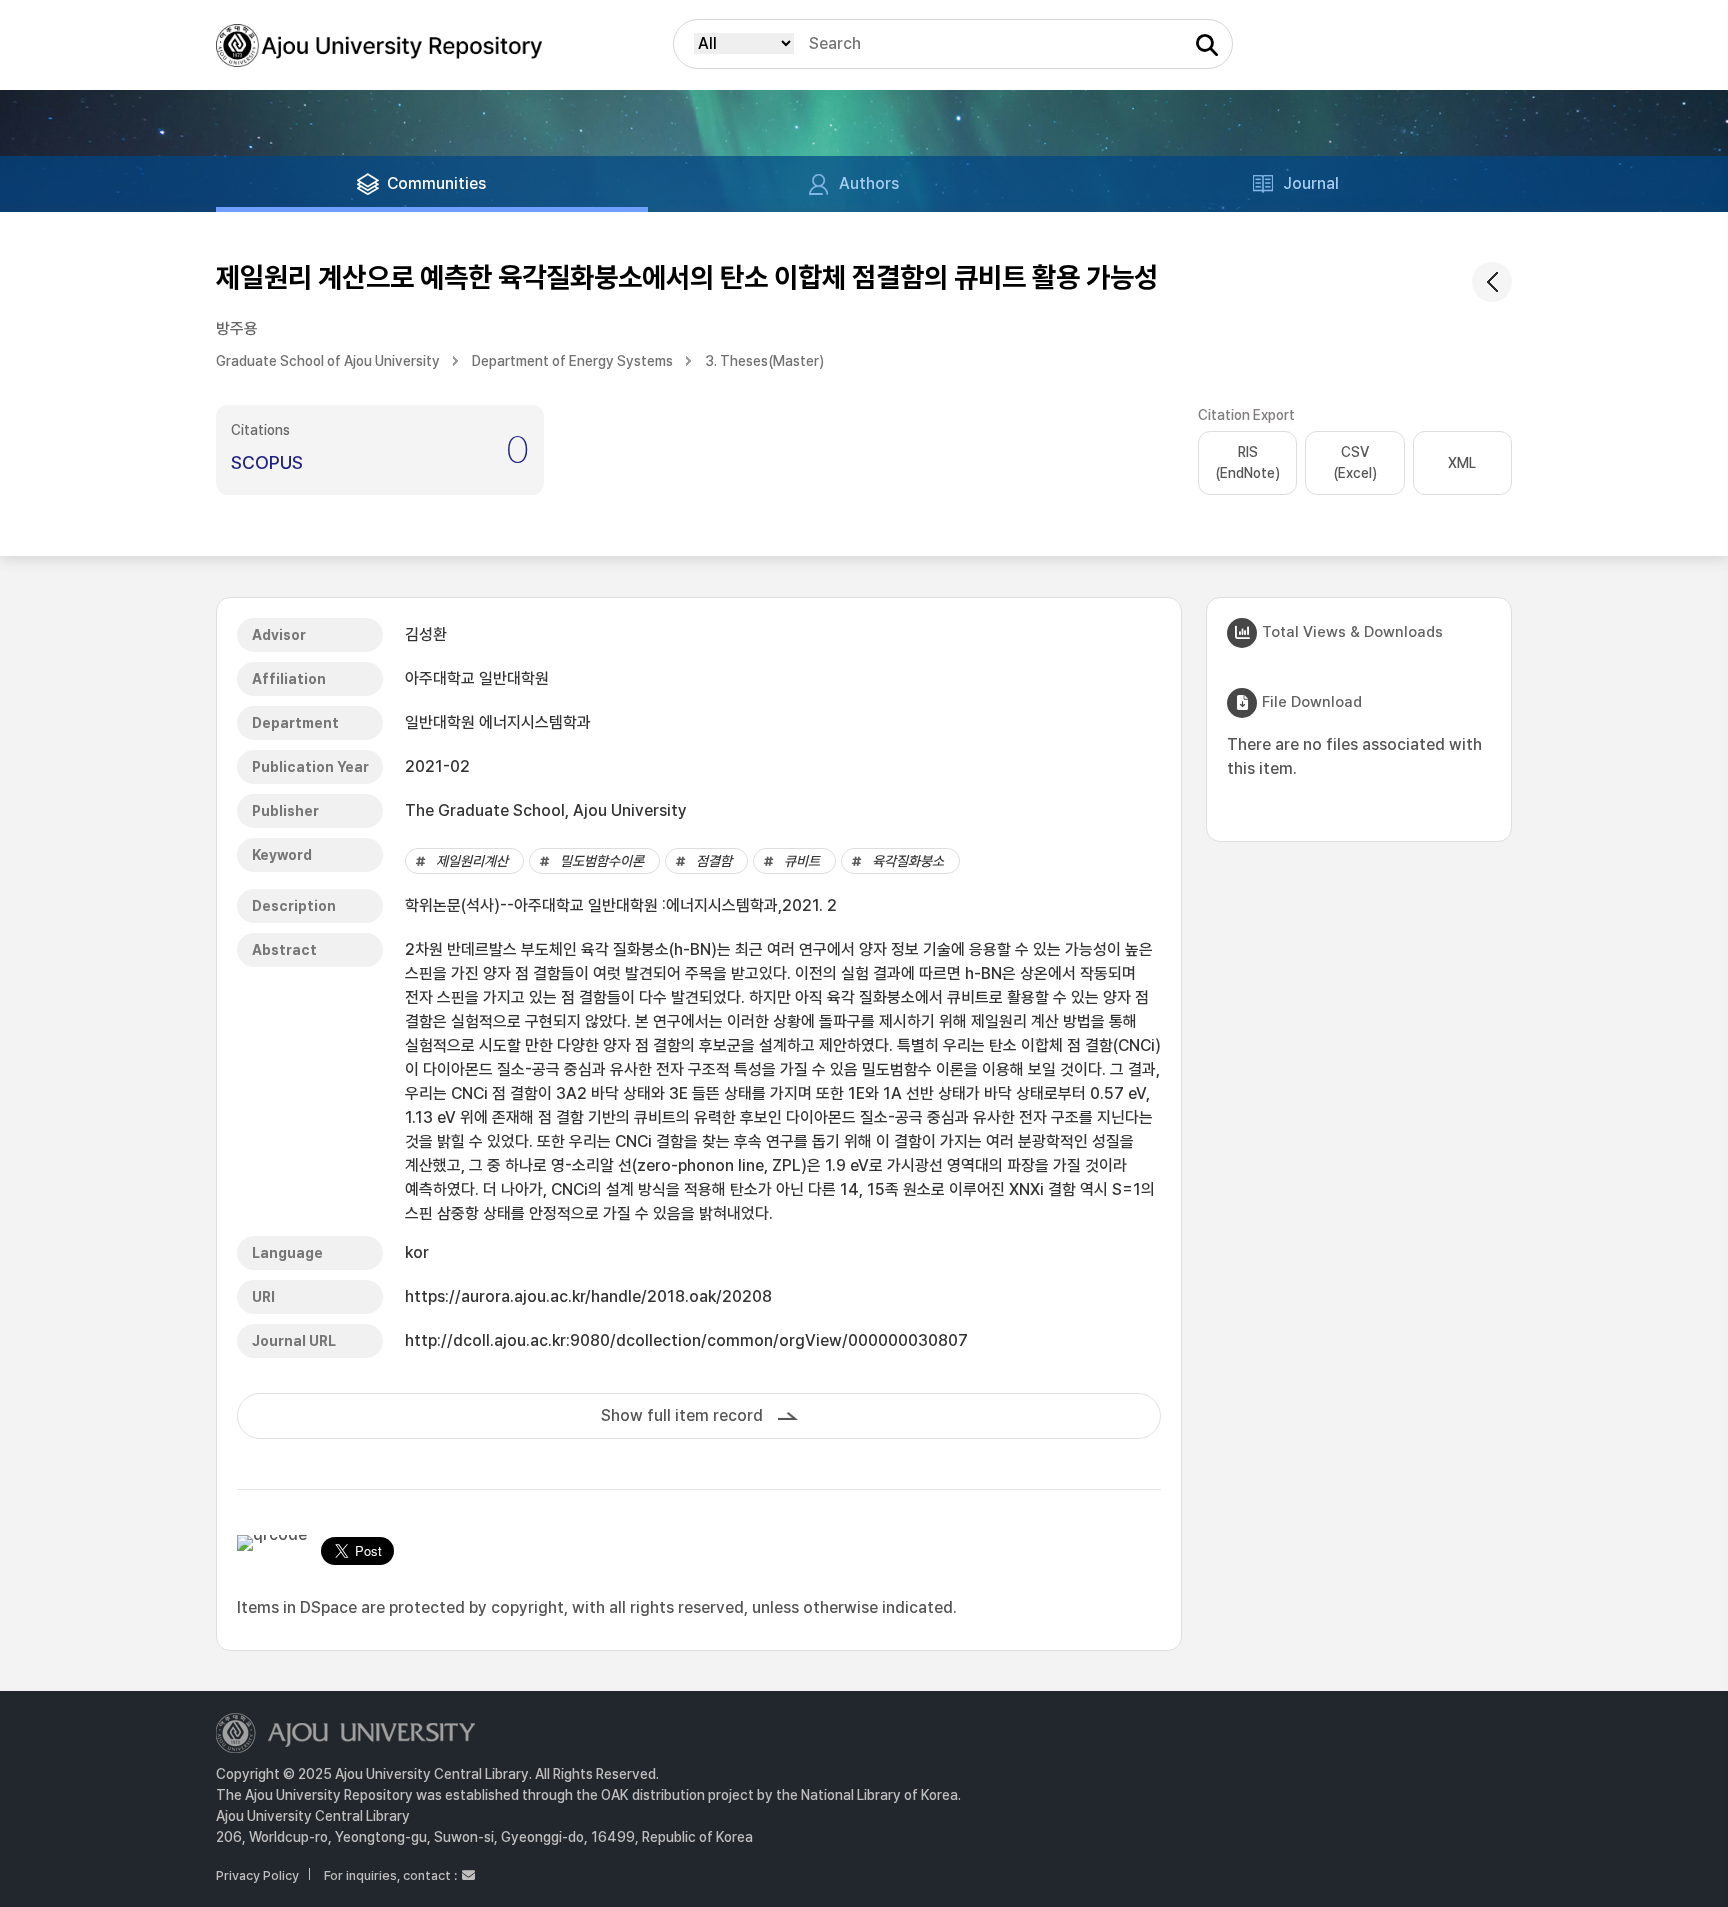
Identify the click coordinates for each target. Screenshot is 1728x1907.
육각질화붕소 (908, 861)
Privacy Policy (257, 1875)
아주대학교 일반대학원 (477, 678)
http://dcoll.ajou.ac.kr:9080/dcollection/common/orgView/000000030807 (686, 1340)
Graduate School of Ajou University (328, 361)
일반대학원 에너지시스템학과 (498, 722)
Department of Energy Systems (572, 361)
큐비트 (802, 861)
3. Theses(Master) (764, 361)
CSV (1355, 462)
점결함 (714, 861)
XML (1462, 463)
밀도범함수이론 (602, 861)
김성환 (426, 634)
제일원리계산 (472, 861)
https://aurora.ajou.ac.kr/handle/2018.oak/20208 (588, 1296)
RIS (1247, 462)
